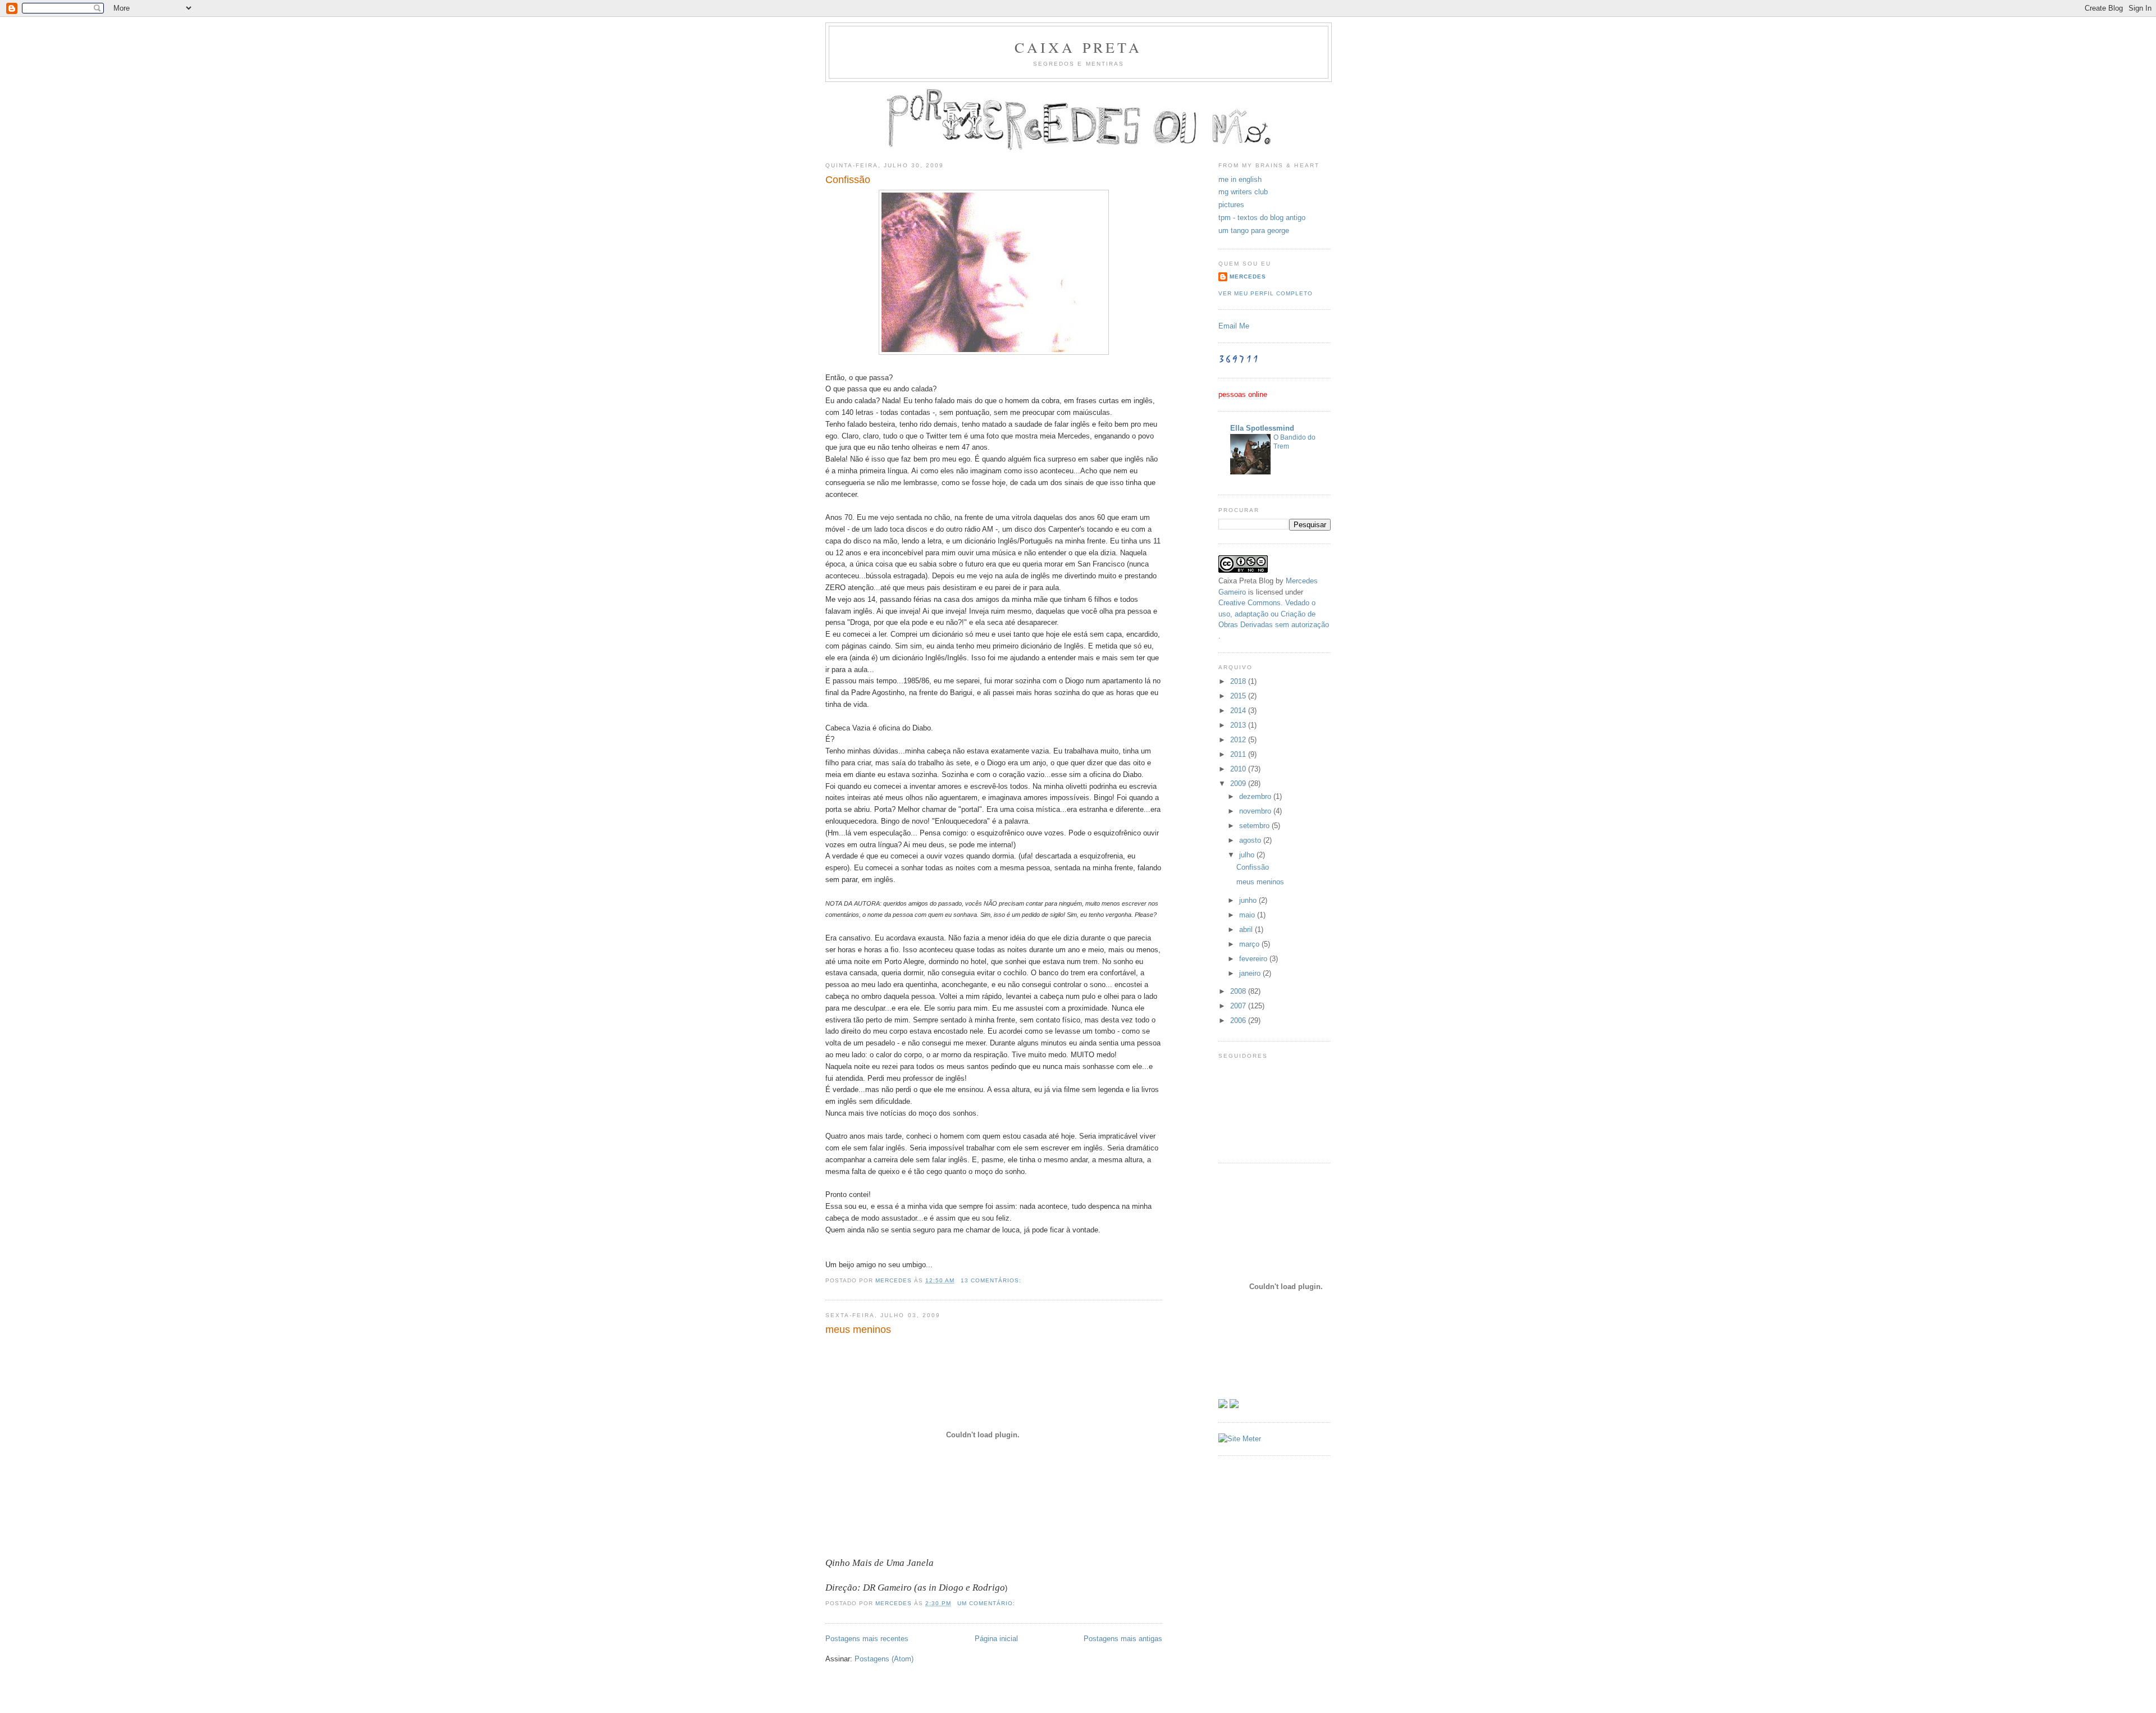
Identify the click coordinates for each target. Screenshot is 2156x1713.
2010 (1239, 769)
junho (1249, 900)
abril (1247, 929)
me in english (1240, 179)
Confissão (848, 180)
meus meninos (858, 1330)
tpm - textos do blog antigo (1262, 218)
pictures (1231, 205)
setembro (1255, 826)
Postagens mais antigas (1123, 1639)
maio (1248, 915)
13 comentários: (992, 1280)
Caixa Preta (1078, 47)
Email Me (1234, 326)
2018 (1239, 681)
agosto (1251, 840)
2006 (1239, 1020)
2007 (1239, 1006)
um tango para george (1254, 230)
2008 (1239, 991)
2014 (1239, 711)
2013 (1239, 725)
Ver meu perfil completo (1266, 293)
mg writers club (1243, 192)
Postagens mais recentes (867, 1639)
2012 (1239, 740)
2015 (1239, 696)
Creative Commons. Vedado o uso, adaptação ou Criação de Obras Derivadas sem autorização (1274, 614)
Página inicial (996, 1639)
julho (1248, 855)
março (1250, 944)
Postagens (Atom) (884, 1659)
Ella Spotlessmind (1262, 428)
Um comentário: (987, 1603)
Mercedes (1248, 277)
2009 (1239, 784)
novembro (1256, 811)
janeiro (1251, 973)
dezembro (1256, 796)
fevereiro (1254, 959)
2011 (1239, 754)
